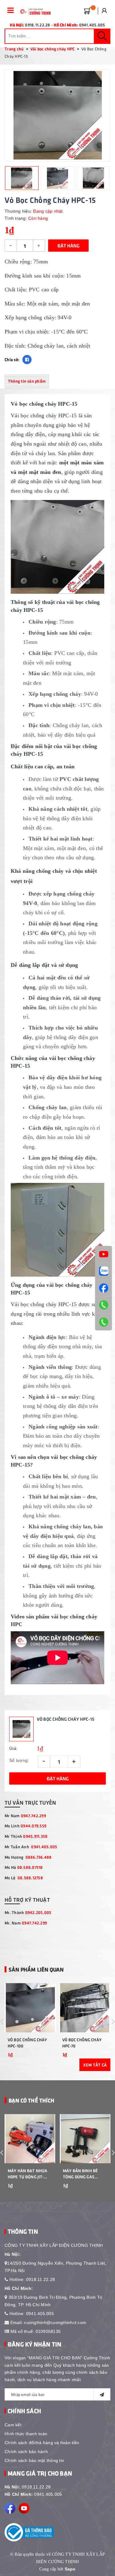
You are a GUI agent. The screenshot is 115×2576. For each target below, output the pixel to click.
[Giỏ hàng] (86, 10)
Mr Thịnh (26, 1836)
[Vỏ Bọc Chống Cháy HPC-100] (30, 2008)
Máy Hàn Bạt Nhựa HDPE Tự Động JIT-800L (27, 2174)
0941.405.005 (40, 2314)
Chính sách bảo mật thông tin (34, 2460)
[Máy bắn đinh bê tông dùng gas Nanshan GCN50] (85, 2139)
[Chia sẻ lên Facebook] (27, 360)
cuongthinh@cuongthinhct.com (55, 2322)
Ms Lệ (24, 1878)
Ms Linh (25, 1826)
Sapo (70, 2569)
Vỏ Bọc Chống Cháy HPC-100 (27, 2043)
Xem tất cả (95, 2065)
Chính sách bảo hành (26, 2452)
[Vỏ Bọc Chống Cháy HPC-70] (85, 2008)
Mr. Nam (26, 1923)
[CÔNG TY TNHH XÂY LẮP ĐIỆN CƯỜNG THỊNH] (34, 12)
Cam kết (13, 2425)
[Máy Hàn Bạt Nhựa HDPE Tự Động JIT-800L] (30, 2139)
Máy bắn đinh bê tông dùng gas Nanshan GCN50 (80, 2174)
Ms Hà (24, 1867)
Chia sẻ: (12, 359)
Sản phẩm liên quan (36, 1969)
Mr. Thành (28, 1912)
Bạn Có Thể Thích (31, 2100)
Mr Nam (25, 1816)
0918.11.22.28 (40, 2279)
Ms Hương (28, 1857)
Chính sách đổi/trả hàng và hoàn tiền (42, 2443)
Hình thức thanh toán (26, 2434)
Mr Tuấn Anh (31, 1847)
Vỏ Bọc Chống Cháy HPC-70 (82, 2043)
